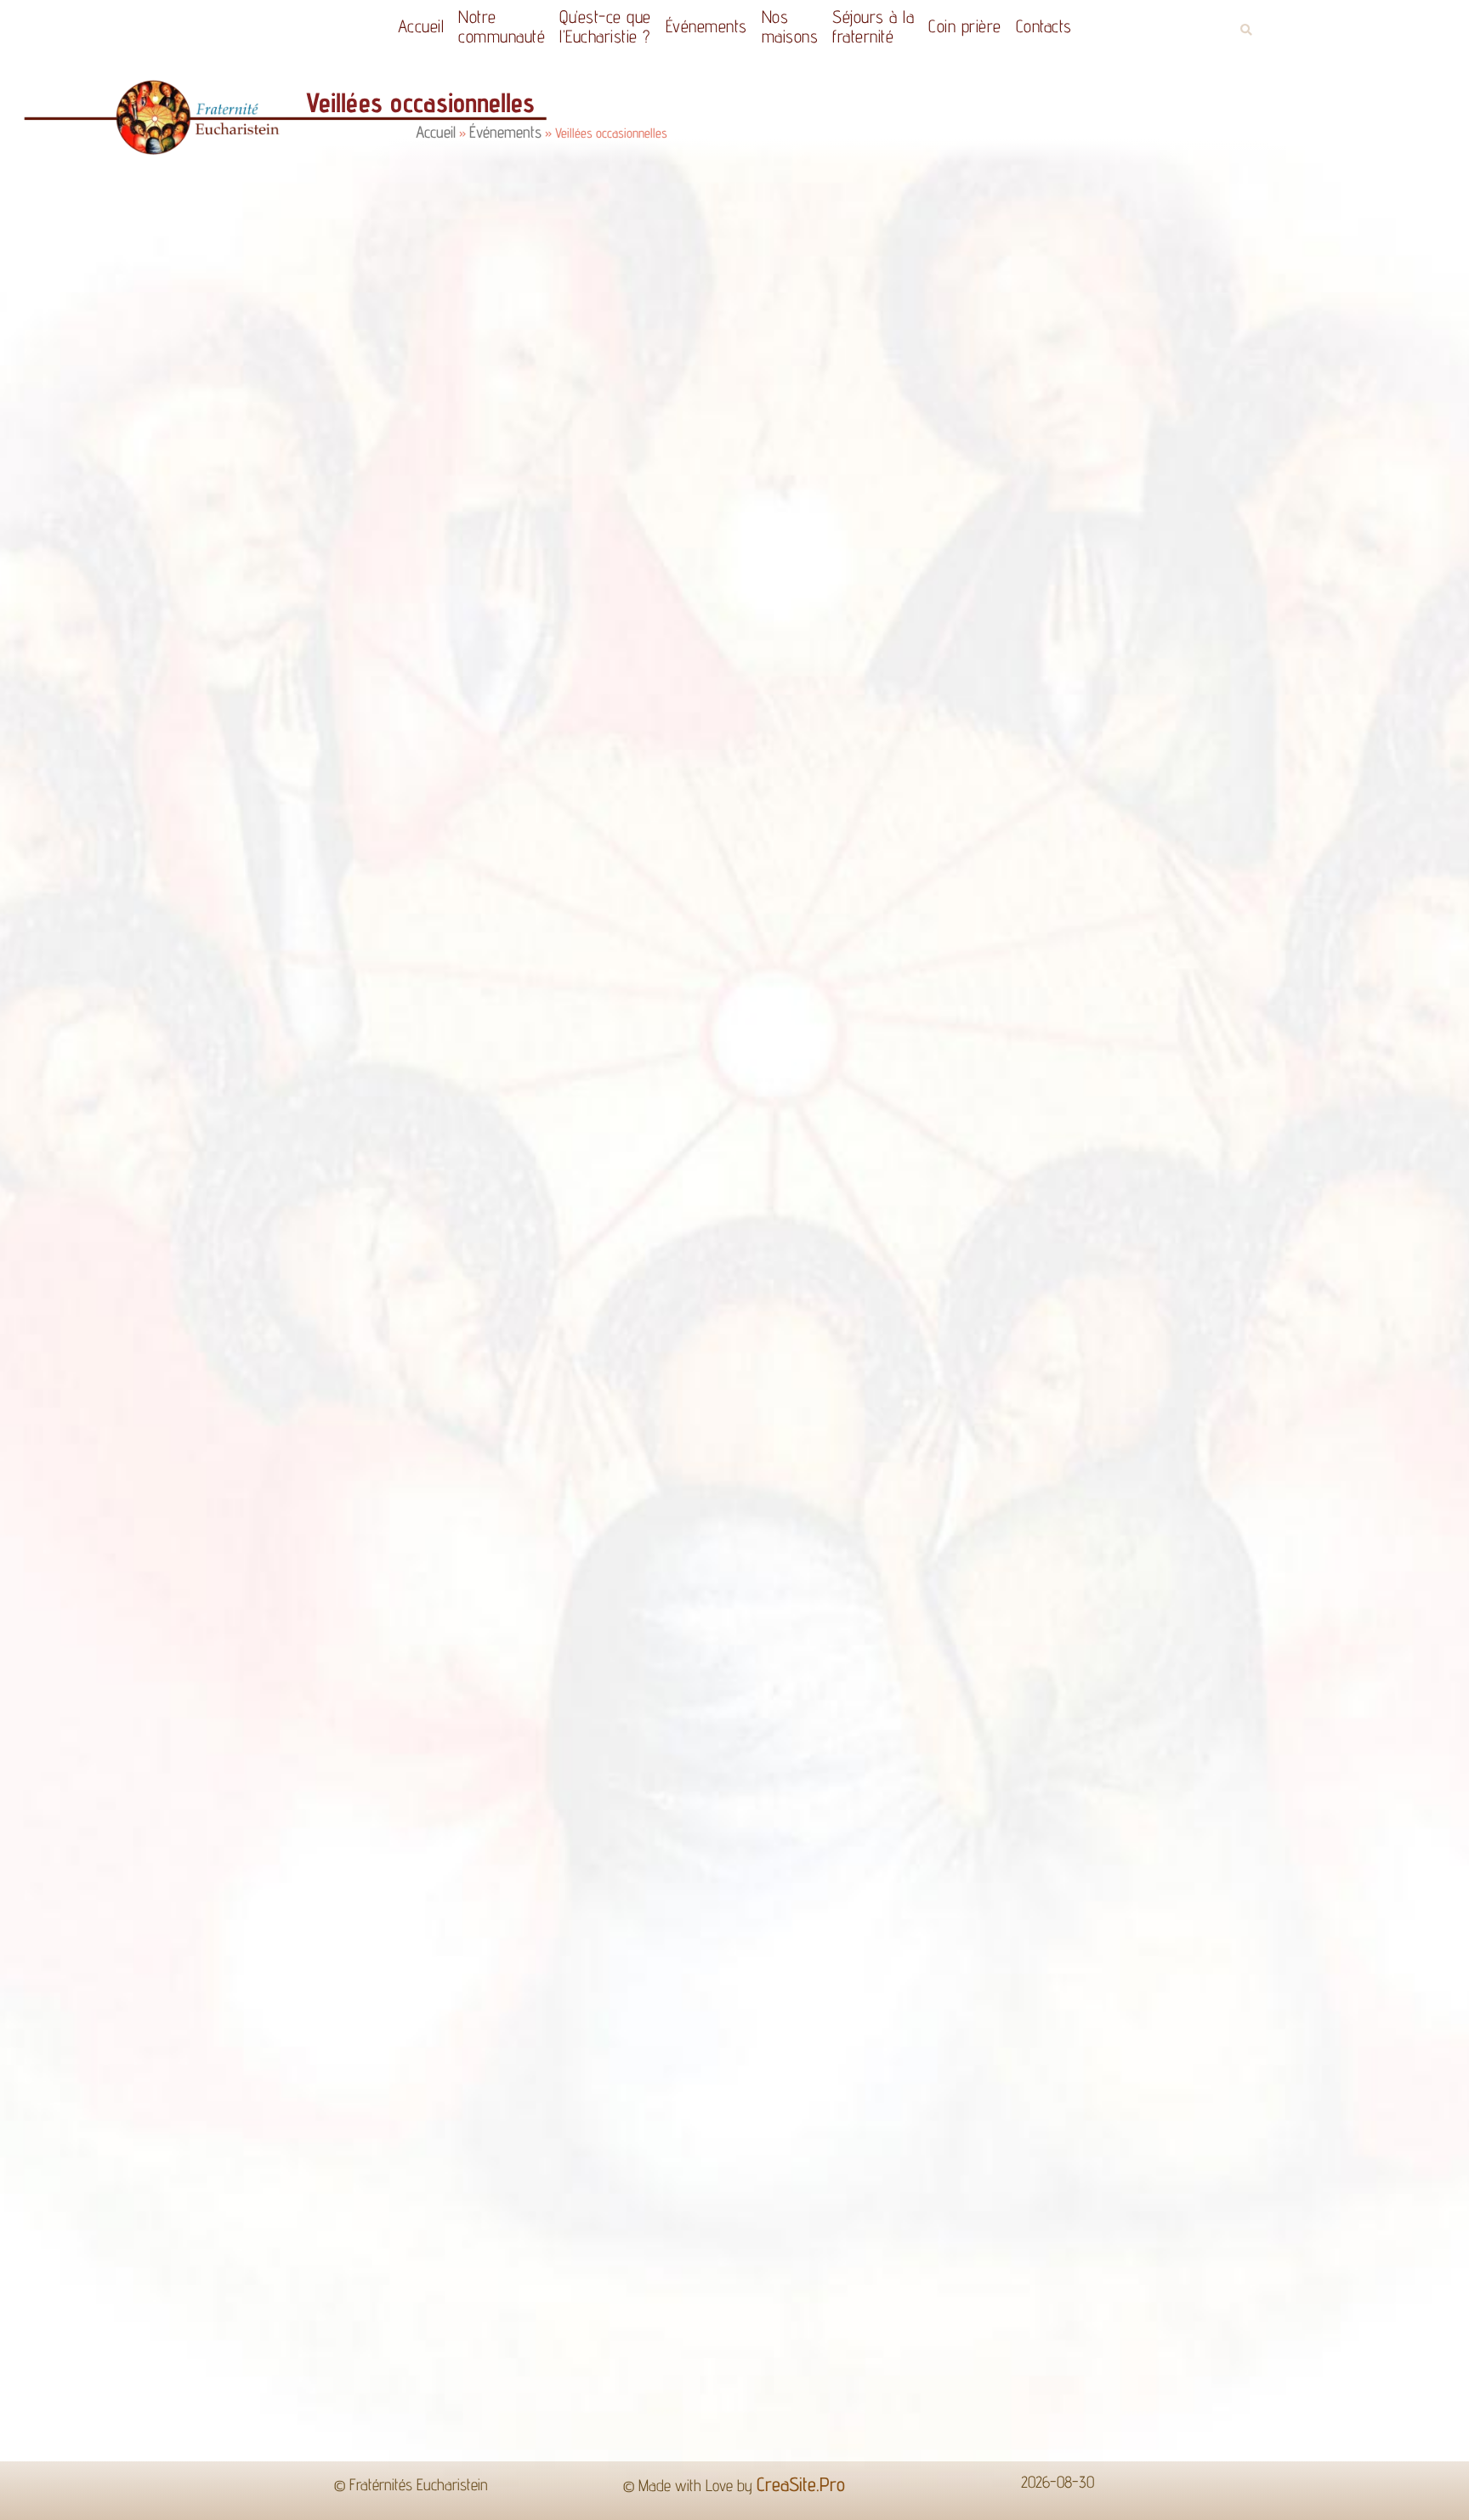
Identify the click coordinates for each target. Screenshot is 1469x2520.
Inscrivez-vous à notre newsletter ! (1291, 1233)
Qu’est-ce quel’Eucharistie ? (593, 26)
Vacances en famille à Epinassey (592, 1233)
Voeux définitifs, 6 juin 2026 (351, 1233)
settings (885, 2501)
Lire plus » (200, 815)
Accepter (1010, 2494)
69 (779, 1297)
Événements (702, 26)
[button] (1246, 30)
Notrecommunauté (480, 26)
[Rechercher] (1186, 1057)
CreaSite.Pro (801, 1386)
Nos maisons (794, 26)
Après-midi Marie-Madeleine (1043, 1233)
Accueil (400, 26)
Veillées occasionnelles (314, 665)
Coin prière (986, 26)
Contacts (1065, 26)
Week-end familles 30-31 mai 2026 (828, 1233)
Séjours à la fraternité (886, 26)
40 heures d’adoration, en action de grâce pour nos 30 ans (155, 1239)
